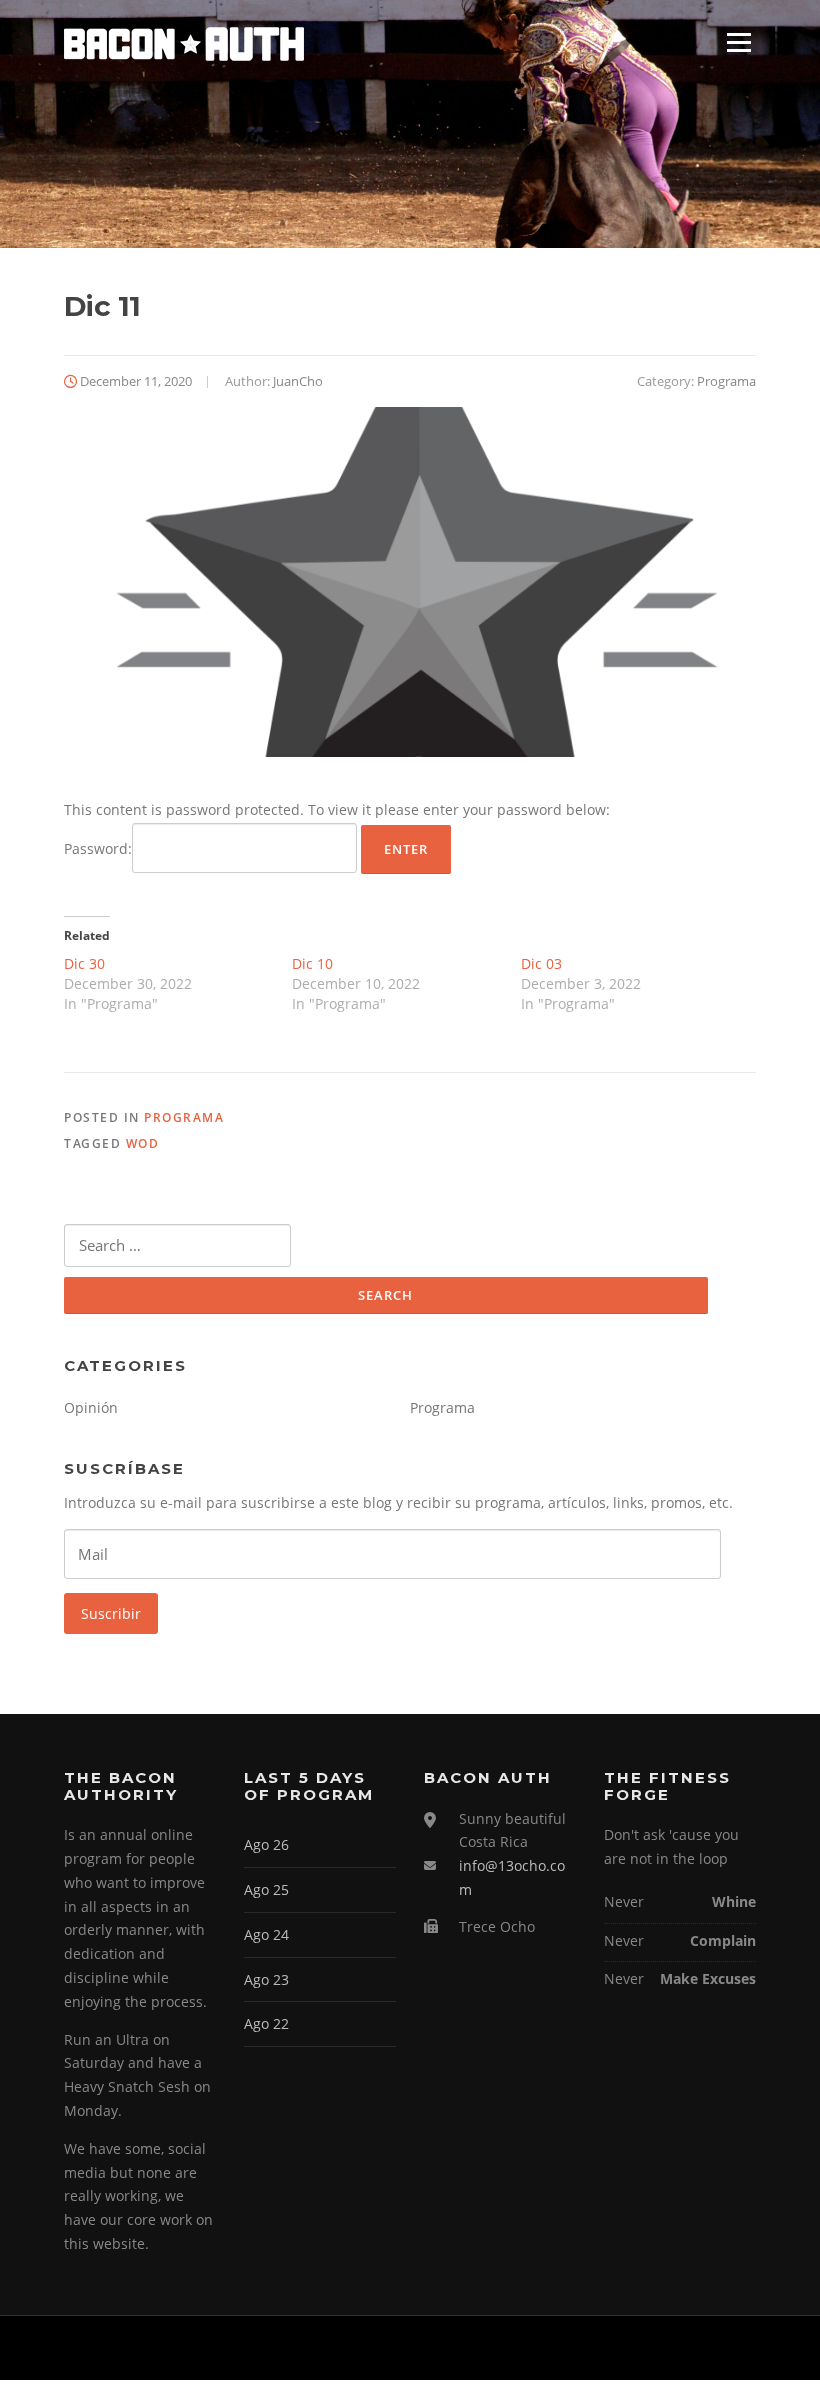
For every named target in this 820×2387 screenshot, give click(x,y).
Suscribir (111, 1613)
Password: (98, 848)
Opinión (91, 1407)
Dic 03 (541, 963)
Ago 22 (266, 2023)
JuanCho (298, 381)
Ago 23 (266, 1979)
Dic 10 (312, 963)
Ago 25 (266, 1889)
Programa (726, 381)
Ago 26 (266, 1844)
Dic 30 (84, 963)
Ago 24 (266, 1934)
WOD (143, 1143)
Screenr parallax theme (586, 2348)
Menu (738, 42)
